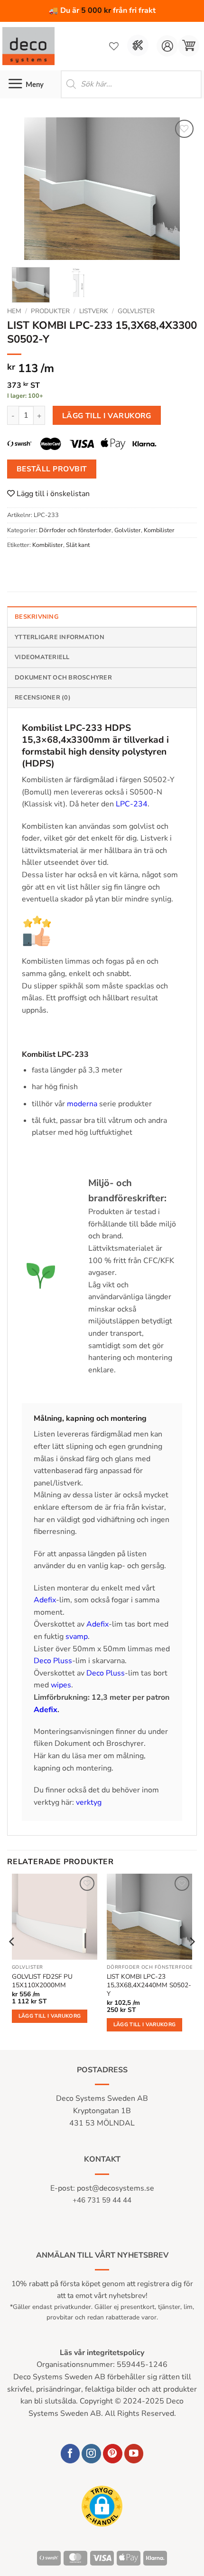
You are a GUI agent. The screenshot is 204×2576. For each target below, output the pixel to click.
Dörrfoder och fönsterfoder (75, 530)
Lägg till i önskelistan (52, 494)
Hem (14, 311)
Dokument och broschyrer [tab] (63, 678)
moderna (83, 1104)
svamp (77, 1637)
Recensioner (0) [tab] (43, 698)
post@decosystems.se (116, 2188)
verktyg (89, 1802)
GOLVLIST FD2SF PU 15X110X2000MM (42, 1981)
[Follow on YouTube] (134, 2454)
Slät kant (78, 545)
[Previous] (23, 189)
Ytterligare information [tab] (60, 637)
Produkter (50, 311)
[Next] (181, 189)
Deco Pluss (53, 1661)
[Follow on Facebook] (70, 2454)
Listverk (94, 311)
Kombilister (159, 530)
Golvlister (136, 311)
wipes (61, 1685)
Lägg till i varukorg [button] (50, 2016)
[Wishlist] (114, 46)
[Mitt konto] (167, 46)
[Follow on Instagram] (91, 2454)
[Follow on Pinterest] (113, 2454)
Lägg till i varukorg (107, 416)
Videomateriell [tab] (42, 657)
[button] (189, 46)
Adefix (45, 1600)
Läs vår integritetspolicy (102, 2353)
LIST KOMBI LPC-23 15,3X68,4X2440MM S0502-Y (149, 1985)
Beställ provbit (52, 469)
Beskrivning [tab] (37, 617)
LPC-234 (131, 804)
